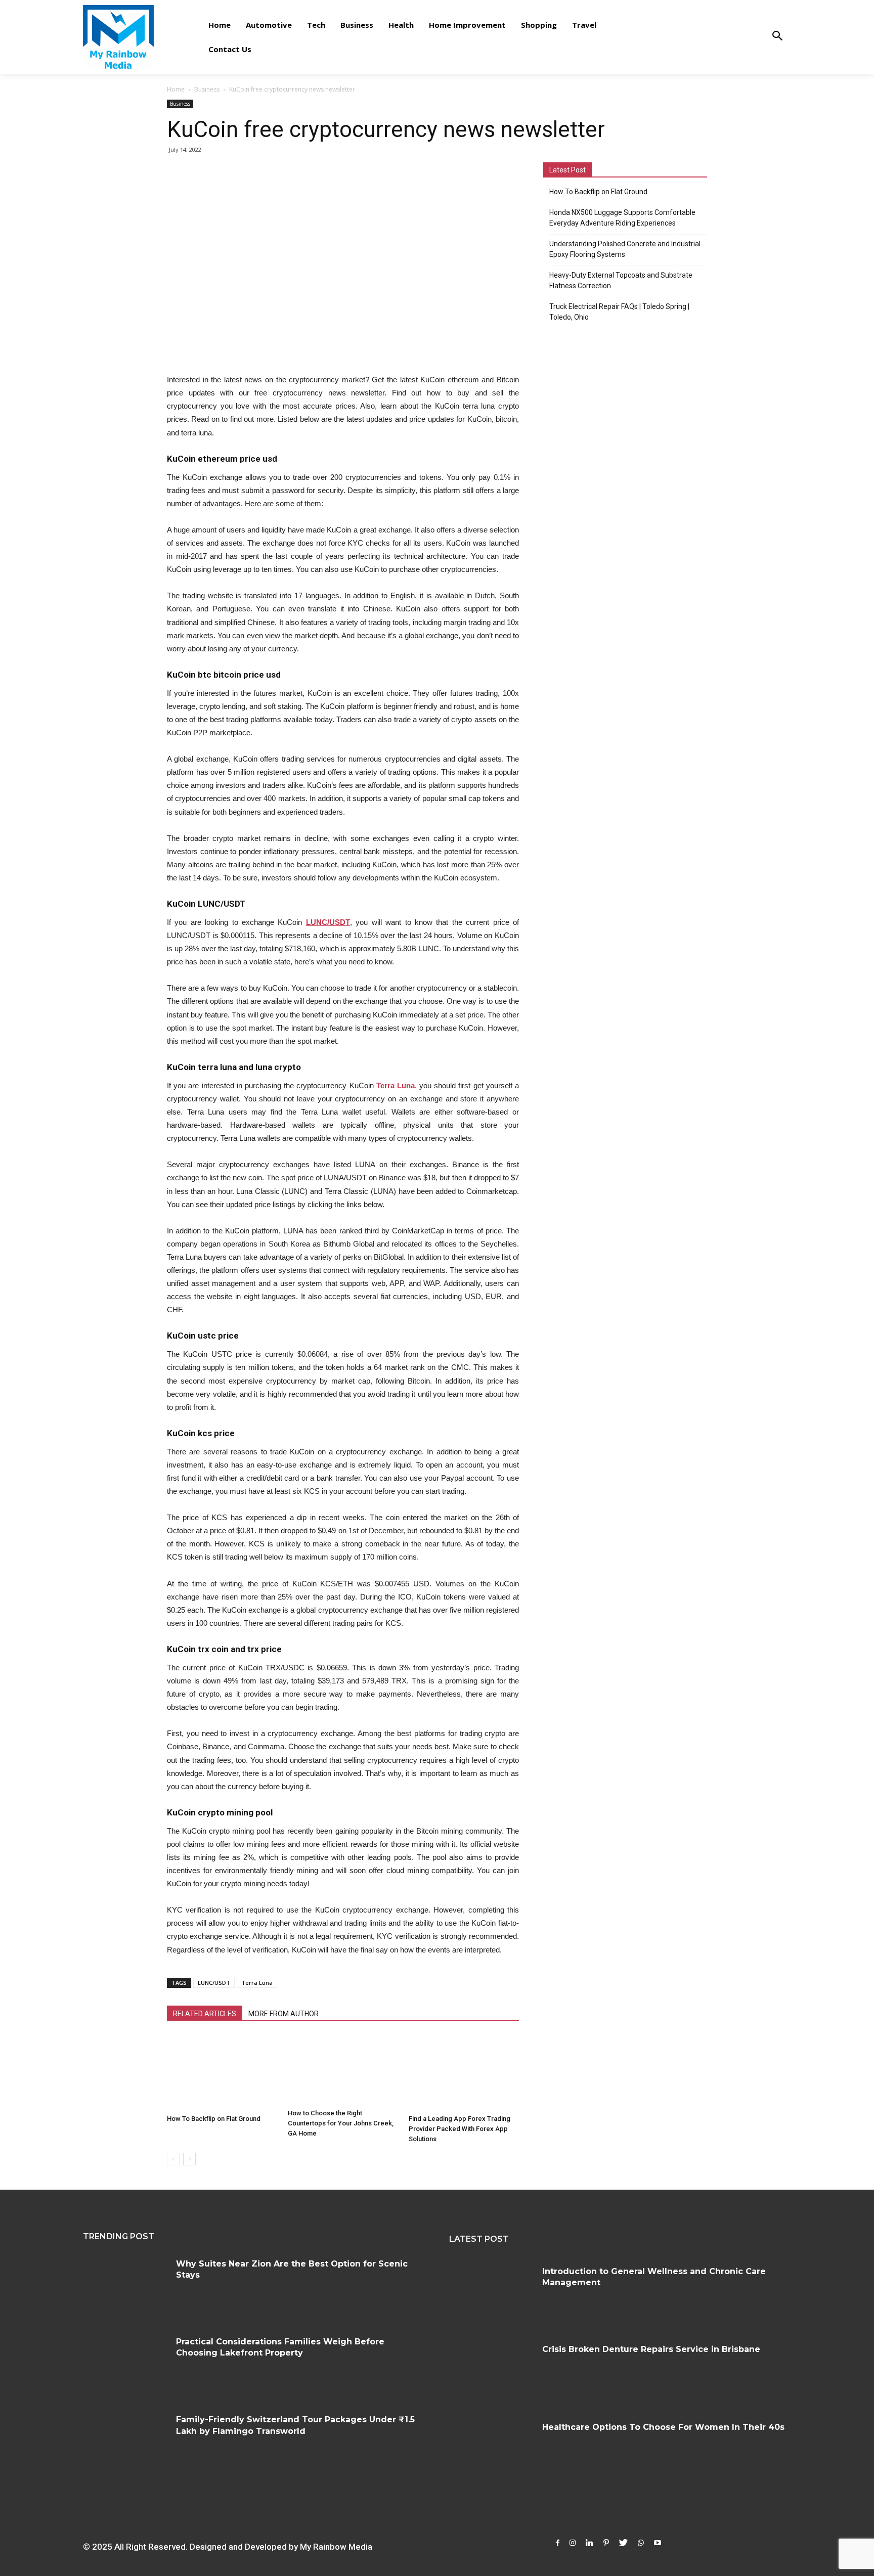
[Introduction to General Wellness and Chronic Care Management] (492, 2294)
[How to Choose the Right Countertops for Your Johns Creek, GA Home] (343, 2070)
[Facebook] (558, 2543)
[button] (777, 37)
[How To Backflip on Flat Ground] (222, 2072)
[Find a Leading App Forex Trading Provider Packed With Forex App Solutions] (464, 2072)
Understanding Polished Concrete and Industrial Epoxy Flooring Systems (625, 249)
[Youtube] (658, 2543)
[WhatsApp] (641, 2543)
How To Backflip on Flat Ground (214, 2119)
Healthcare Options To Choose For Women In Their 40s (663, 2427)
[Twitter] (623, 2543)
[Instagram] (573, 2543)
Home (176, 89)
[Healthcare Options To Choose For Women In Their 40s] (492, 2450)
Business (207, 89)
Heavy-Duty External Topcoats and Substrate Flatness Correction (621, 280)
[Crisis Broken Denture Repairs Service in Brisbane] (492, 2372)
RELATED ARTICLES (205, 2014)
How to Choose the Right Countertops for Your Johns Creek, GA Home (341, 2123)
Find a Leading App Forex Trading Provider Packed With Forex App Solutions (460, 2129)
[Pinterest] (606, 2543)
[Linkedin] (589, 2543)
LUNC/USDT (214, 1983)
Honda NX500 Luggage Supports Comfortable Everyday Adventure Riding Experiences (622, 218)
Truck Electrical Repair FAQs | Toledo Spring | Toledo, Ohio (619, 312)
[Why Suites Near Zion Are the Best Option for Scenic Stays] (126, 2287)
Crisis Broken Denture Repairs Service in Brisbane (651, 2349)
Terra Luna (257, 1983)
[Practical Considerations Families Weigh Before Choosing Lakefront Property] (126, 2365)
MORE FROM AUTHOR (283, 2014)
